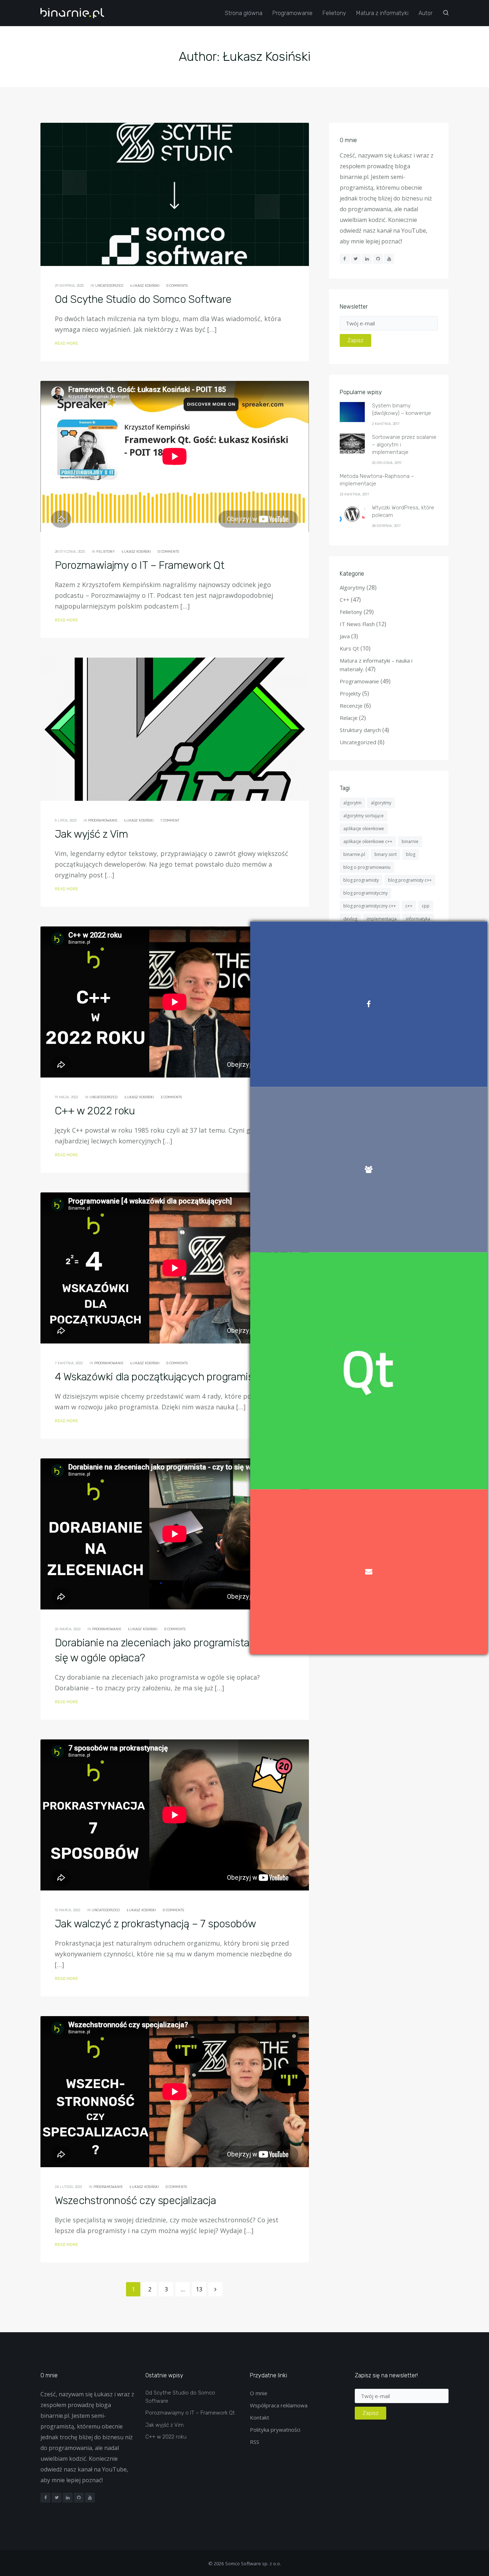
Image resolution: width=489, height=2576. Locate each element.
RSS (255, 2442)
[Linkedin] (367, 259)
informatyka (418, 919)
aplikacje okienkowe (364, 829)
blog (411, 854)
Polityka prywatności (275, 2430)
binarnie (410, 841)
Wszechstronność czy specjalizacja (135, 2200)
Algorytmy (352, 587)
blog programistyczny (365, 893)
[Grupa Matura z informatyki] (369, 1170)
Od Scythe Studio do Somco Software (143, 299)
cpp (426, 906)
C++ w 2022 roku (95, 1111)
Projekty (350, 693)
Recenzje (351, 706)
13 (199, 2289)
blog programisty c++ (410, 880)
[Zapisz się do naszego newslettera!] (369, 1572)
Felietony (334, 13)
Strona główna (244, 13)
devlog (350, 919)
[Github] (378, 259)
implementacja (382, 919)
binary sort (386, 854)
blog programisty (361, 880)
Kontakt (260, 2417)
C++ (345, 600)
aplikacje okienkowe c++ (368, 841)
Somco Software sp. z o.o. (253, 2563)
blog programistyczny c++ (370, 906)
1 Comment (170, 820)
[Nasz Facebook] (369, 1004)
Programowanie (292, 13)
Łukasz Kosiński (145, 286)
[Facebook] (345, 259)
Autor (425, 13)
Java (345, 636)
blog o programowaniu (367, 867)
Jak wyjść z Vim (91, 834)
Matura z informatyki (382, 13)
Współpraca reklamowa (279, 2405)
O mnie (259, 2393)
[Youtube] (389, 259)
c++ (409, 906)
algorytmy (381, 803)
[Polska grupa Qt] (369, 1371)
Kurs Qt (349, 648)
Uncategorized (109, 286)
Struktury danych (360, 730)
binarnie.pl (354, 854)
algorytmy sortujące (364, 816)
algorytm (352, 803)
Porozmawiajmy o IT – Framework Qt (139, 565)
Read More (66, 343)
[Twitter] (356, 259)
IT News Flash (357, 624)
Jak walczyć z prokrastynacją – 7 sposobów (155, 1924)
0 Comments (177, 286)
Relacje (349, 718)
